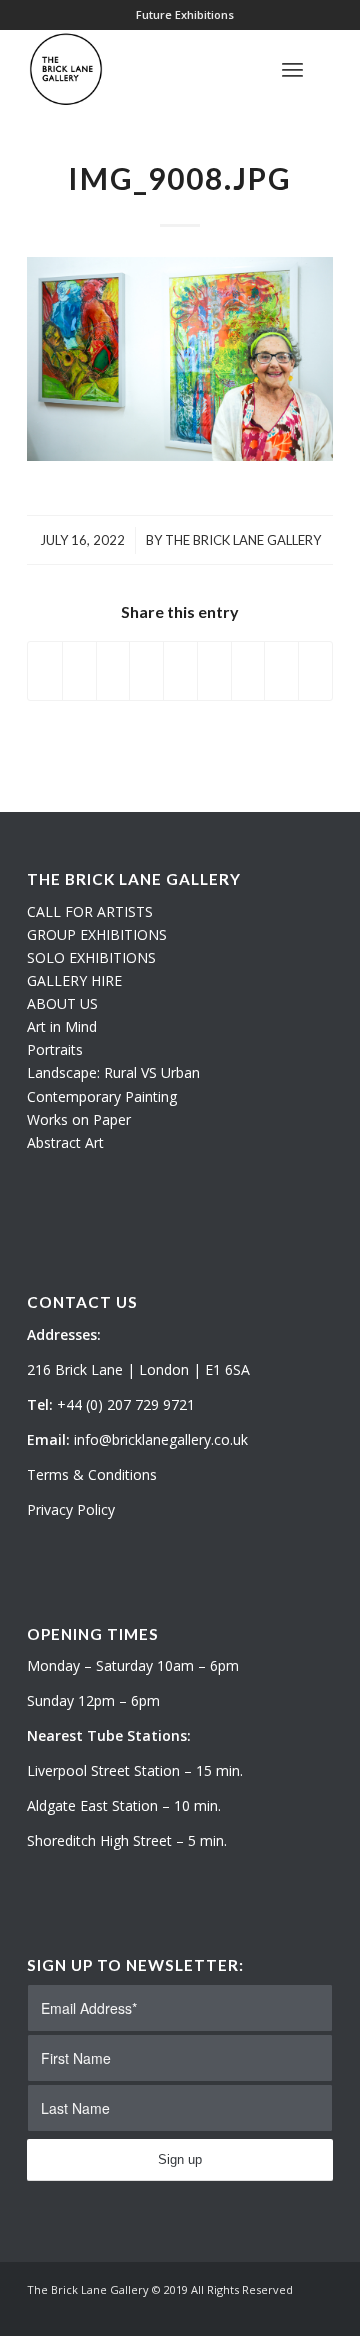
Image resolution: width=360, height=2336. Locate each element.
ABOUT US (62, 1003)
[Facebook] (318, 2311)
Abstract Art (65, 1142)
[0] (327, 69)
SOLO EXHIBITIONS (91, 957)
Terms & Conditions (92, 1474)
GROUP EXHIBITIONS (97, 934)
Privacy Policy (71, 1509)
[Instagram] (288, 2311)
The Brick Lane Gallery (243, 540)
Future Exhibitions (185, 14)
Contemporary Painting (102, 1096)
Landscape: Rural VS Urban (113, 1072)
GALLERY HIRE (74, 980)
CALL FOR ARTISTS (90, 911)
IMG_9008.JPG (180, 178)
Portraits (55, 1049)
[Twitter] (258, 2311)
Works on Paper (79, 1119)
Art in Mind (62, 1026)
